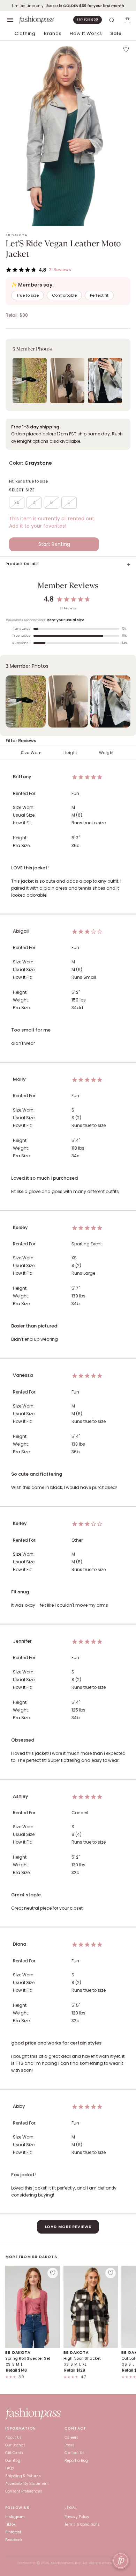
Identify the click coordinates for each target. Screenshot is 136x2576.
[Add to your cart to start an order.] (127, 20)
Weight (107, 753)
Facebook (14, 2540)
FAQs (10, 2468)
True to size (28, 295)
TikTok (10, 2524)
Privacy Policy (77, 2517)
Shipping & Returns (23, 2476)
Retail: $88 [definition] (17, 315)
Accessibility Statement (27, 2484)
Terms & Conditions (82, 2524)
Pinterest (13, 2532)
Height (70, 753)
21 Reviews (60, 270)
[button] (68, 375)
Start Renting (54, 544)
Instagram (15, 2517)
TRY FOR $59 (88, 20)
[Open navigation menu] (10, 20)
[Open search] (112, 20)
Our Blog (13, 2461)
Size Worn (31, 753)
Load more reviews (68, 2227)
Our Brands (15, 2445)
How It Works (86, 33)
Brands (53, 33)
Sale (116, 33)
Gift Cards (14, 2453)
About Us (13, 2437)
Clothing (25, 33)
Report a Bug (76, 2461)
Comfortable (64, 295)
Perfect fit (99, 295)
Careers (71, 2437)
